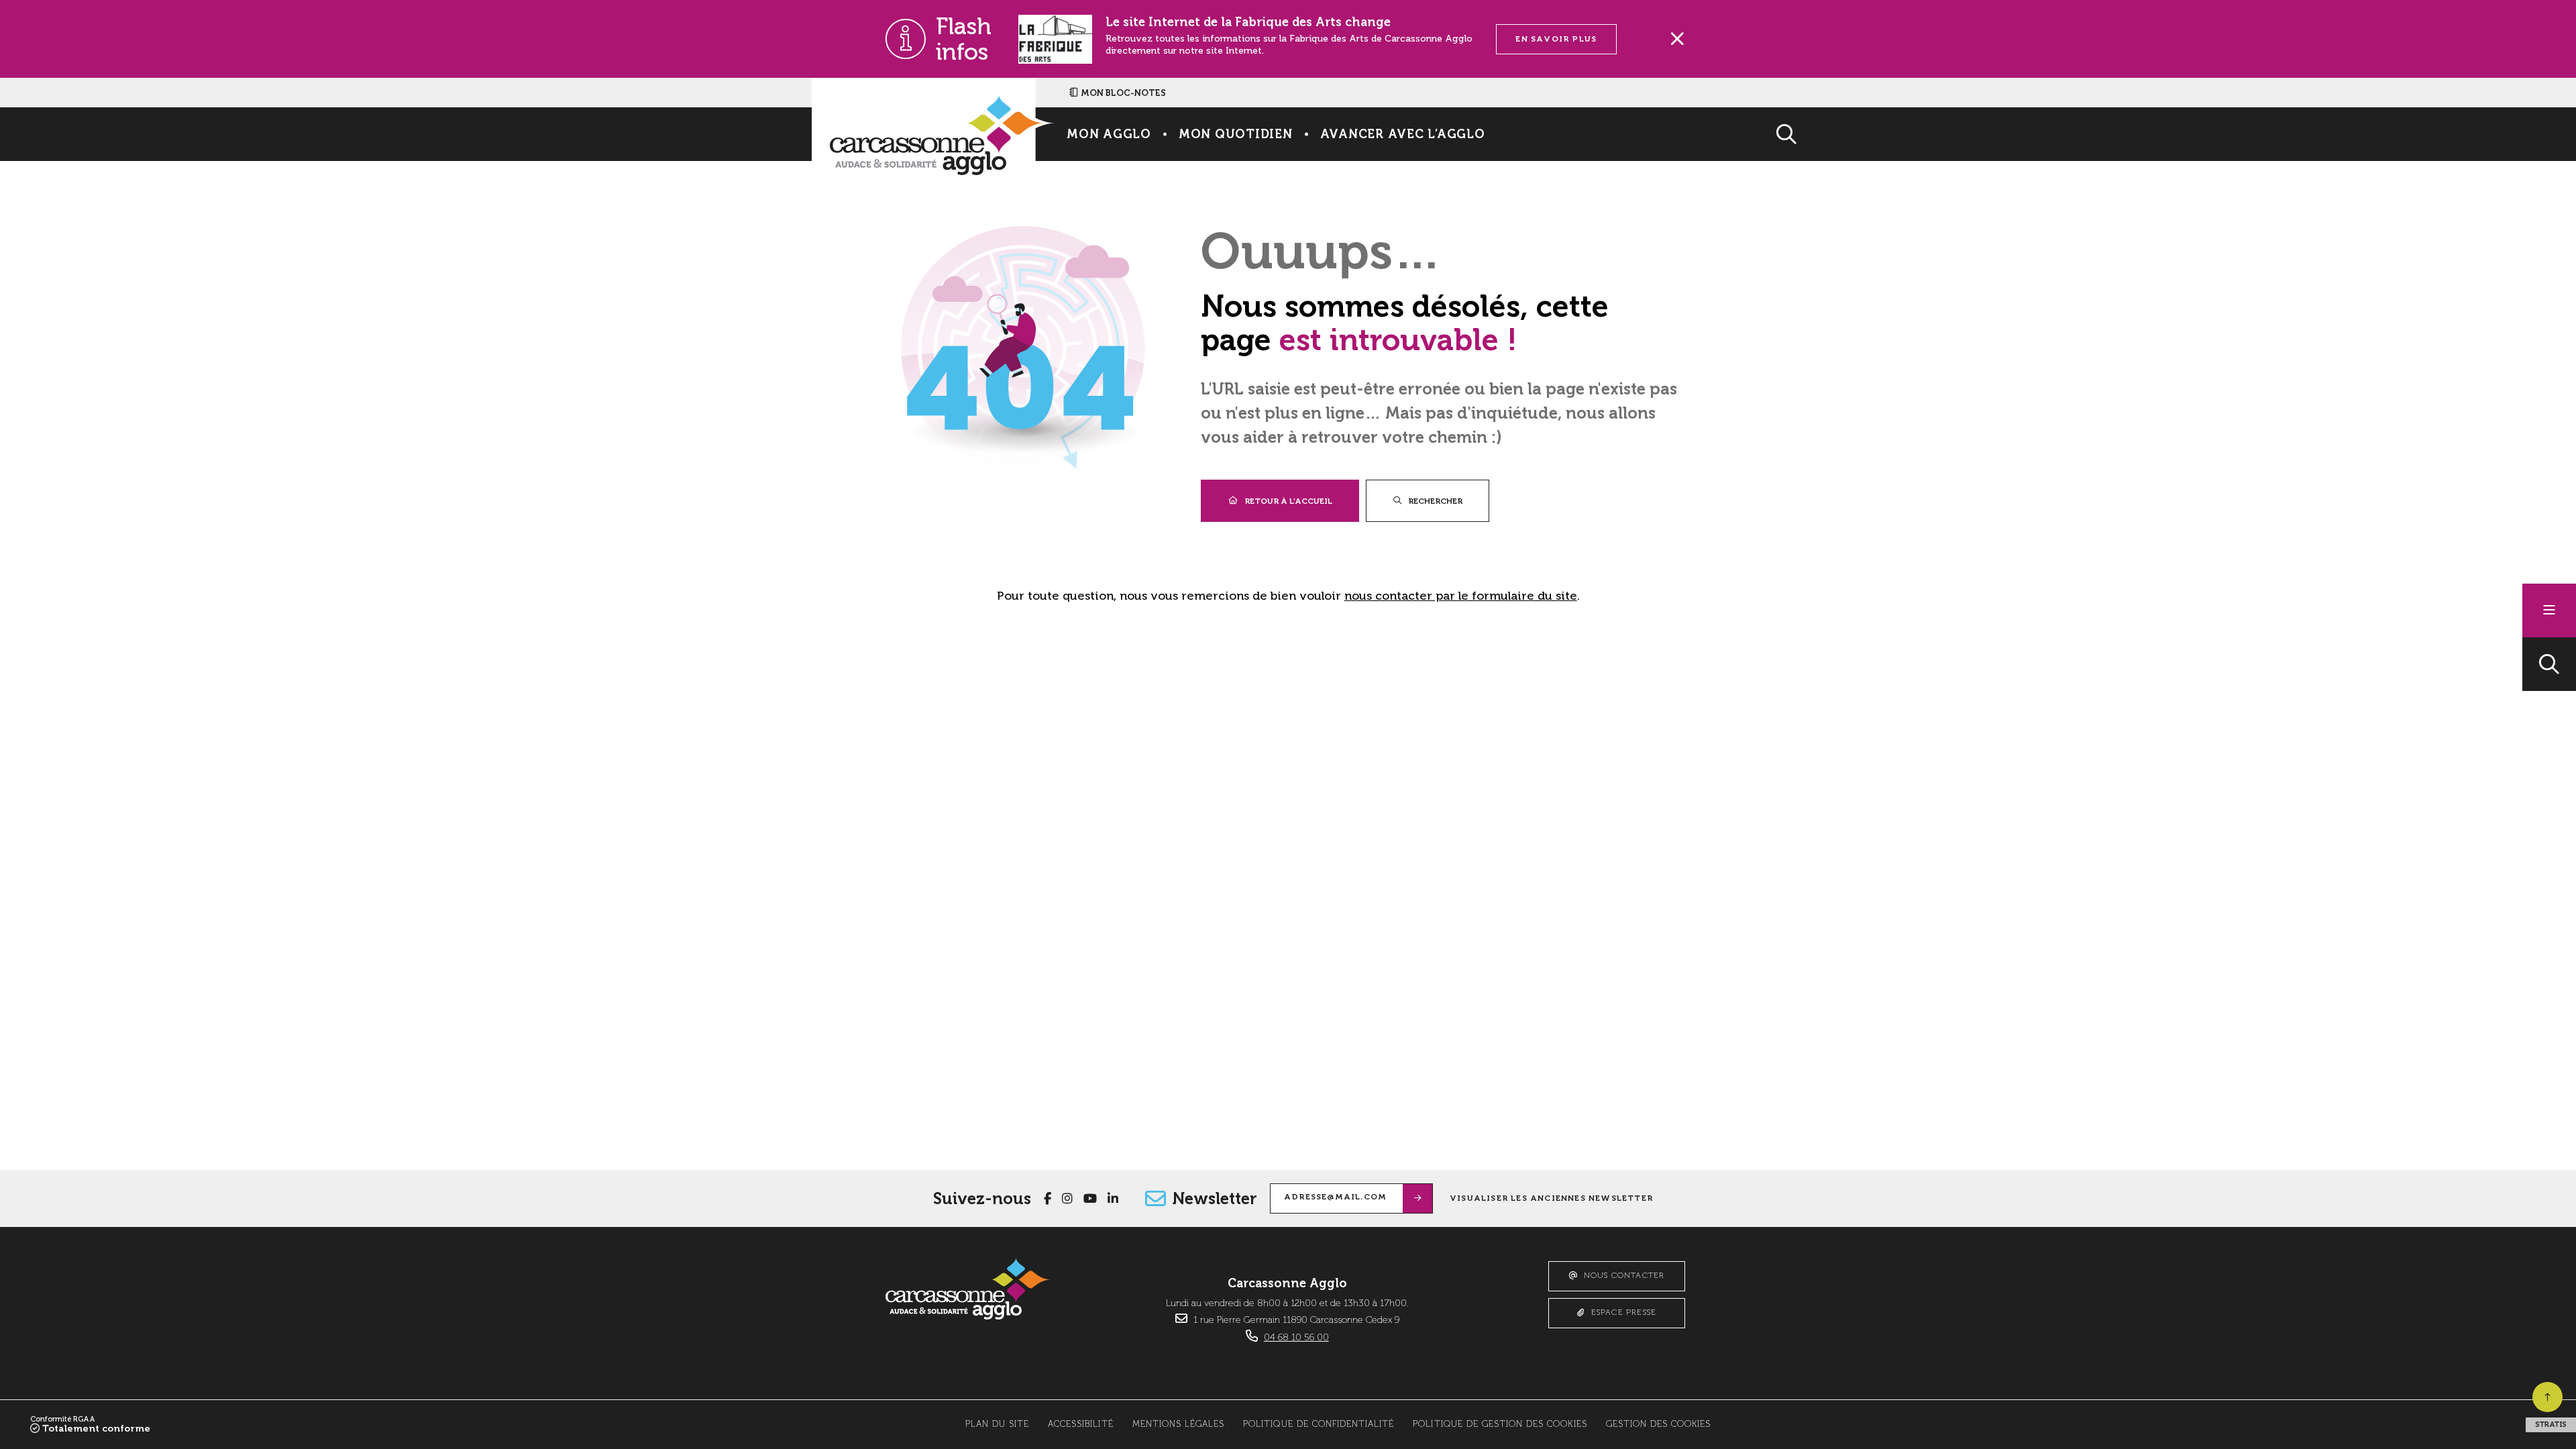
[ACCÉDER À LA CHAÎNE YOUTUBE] (1090, 1199)
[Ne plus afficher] (1677, 39)
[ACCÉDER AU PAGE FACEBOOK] (1048, 1199)
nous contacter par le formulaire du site (1461, 596)
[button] (2549, 664)
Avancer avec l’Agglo (1403, 134)
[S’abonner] (1418, 1198)
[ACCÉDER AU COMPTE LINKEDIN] (1113, 1199)
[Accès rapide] (2549, 610)
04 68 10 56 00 (1296, 1338)
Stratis (2551, 1425)
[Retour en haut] (2547, 1397)
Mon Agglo (1109, 134)
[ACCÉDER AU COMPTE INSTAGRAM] (1067, 1199)
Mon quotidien (1236, 134)
